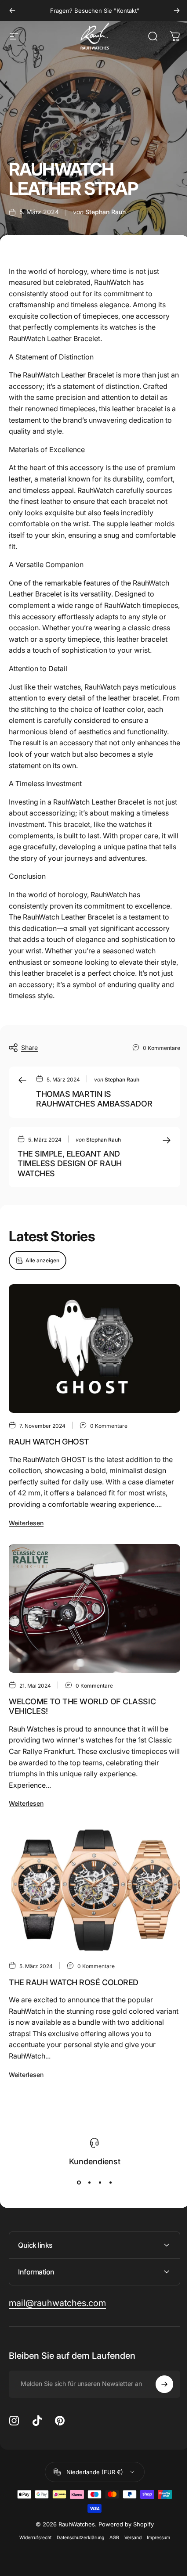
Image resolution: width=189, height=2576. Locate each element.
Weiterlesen (26, 1523)
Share (29, 1047)
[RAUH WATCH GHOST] (94, 1349)
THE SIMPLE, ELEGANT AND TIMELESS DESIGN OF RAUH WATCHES (70, 1164)
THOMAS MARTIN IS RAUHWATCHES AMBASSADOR (94, 1099)
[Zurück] (12, 11)
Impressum (155, 2556)
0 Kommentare (162, 1048)
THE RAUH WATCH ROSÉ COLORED (74, 1982)
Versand (129, 2556)
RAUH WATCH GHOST (49, 1442)
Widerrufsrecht (32, 2556)
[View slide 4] (110, 2183)
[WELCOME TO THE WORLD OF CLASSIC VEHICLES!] (94, 1608)
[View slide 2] (89, 2183)
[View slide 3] (100, 2183)
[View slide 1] (79, 2183)
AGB (111, 2556)
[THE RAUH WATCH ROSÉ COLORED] (94, 1889)
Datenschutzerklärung (77, 2556)
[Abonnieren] (158, 2403)
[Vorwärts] (177, 11)
